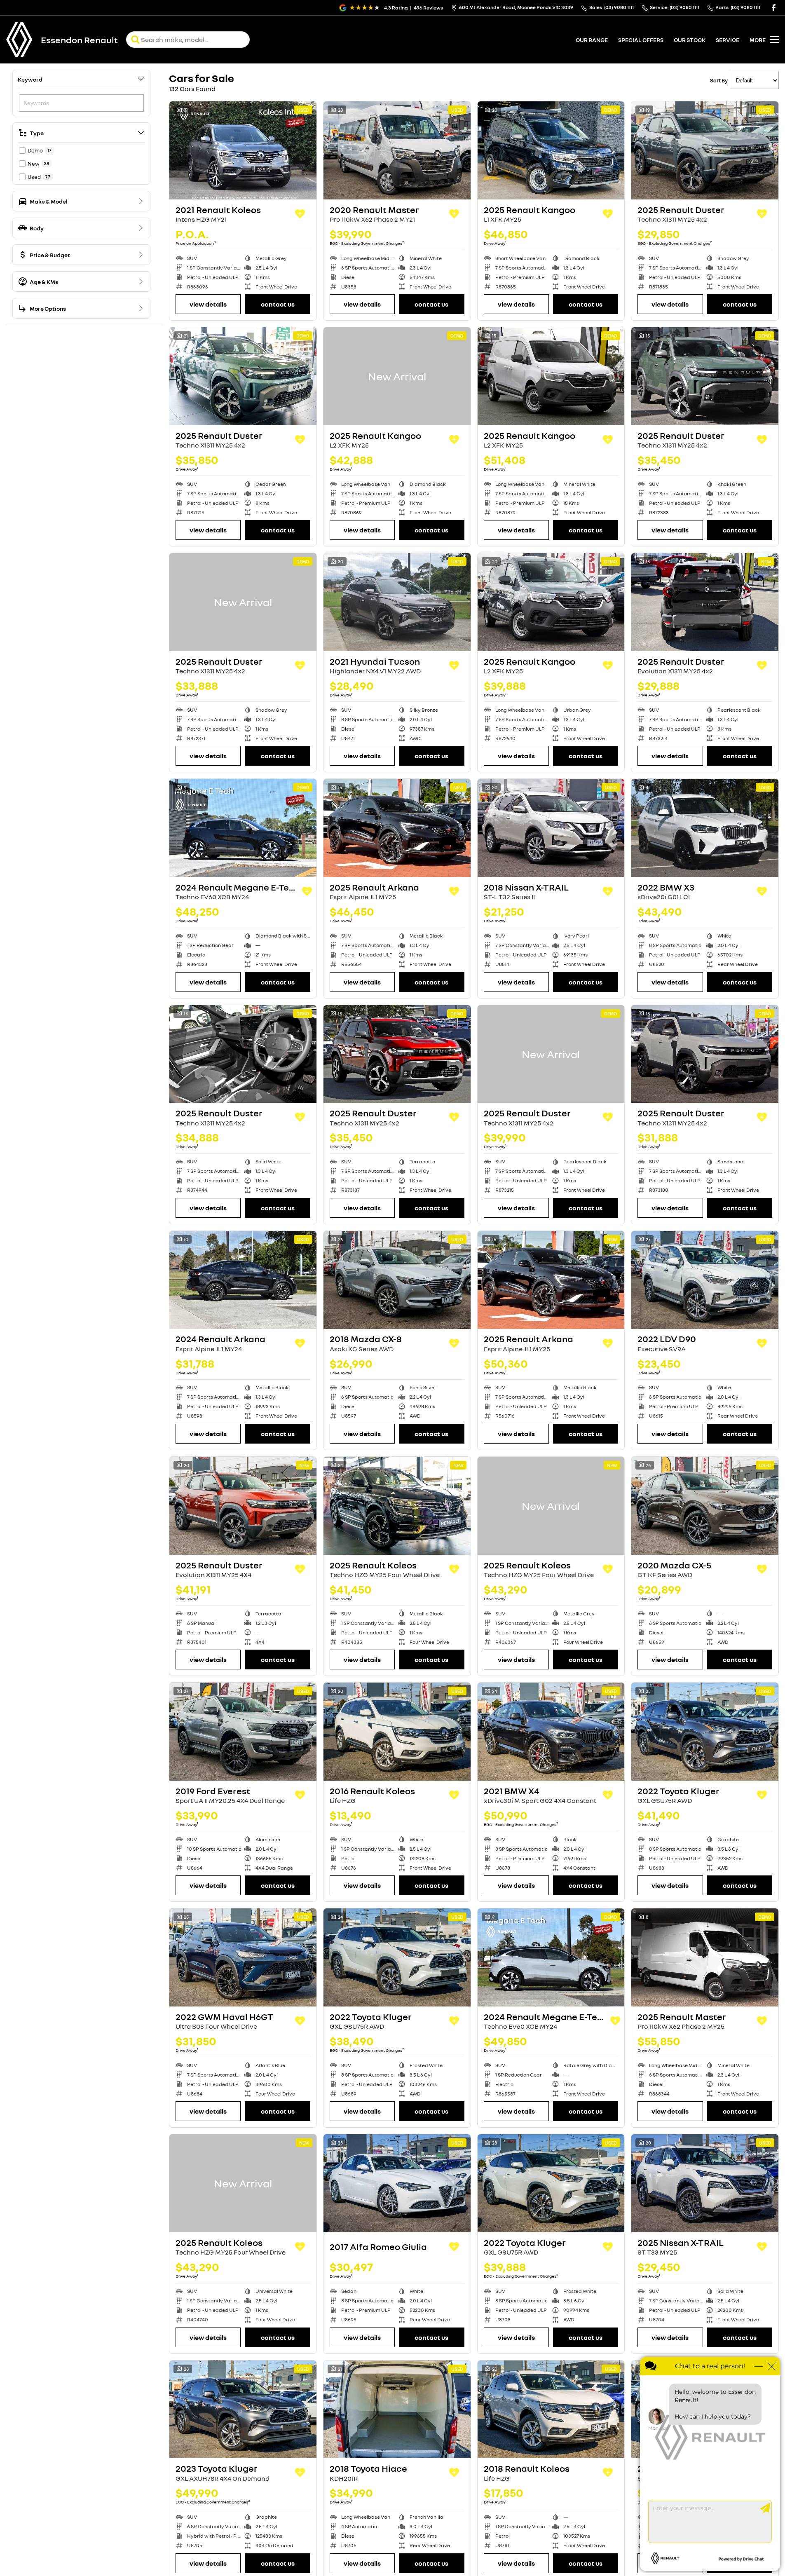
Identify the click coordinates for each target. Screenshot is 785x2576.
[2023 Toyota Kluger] (243, 2410)
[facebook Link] (774, 8)
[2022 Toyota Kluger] (705, 1732)
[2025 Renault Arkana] (397, 828)
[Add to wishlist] (300, 214)
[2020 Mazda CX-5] (705, 1506)
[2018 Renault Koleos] (551, 2410)
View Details (208, 304)
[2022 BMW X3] (705, 828)
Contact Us (278, 304)
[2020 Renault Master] (397, 150)
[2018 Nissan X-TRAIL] (551, 828)
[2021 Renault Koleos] (243, 150)
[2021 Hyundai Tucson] (397, 602)
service (728, 40)
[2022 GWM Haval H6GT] (243, 1957)
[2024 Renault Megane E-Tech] (243, 828)
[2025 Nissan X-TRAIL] (705, 2183)
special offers (641, 40)
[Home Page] (19, 40)
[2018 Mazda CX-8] (397, 1280)
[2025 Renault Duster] (705, 150)
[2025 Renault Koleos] (397, 1506)
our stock (690, 40)
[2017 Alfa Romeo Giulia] (397, 2183)
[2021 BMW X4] (551, 1732)
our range (592, 40)
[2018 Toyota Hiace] (397, 2410)
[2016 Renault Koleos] (397, 1732)
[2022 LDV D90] (705, 1280)
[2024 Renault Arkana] (243, 1280)
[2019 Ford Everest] (243, 1732)
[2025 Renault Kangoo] (551, 150)
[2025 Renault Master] (705, 1957)
